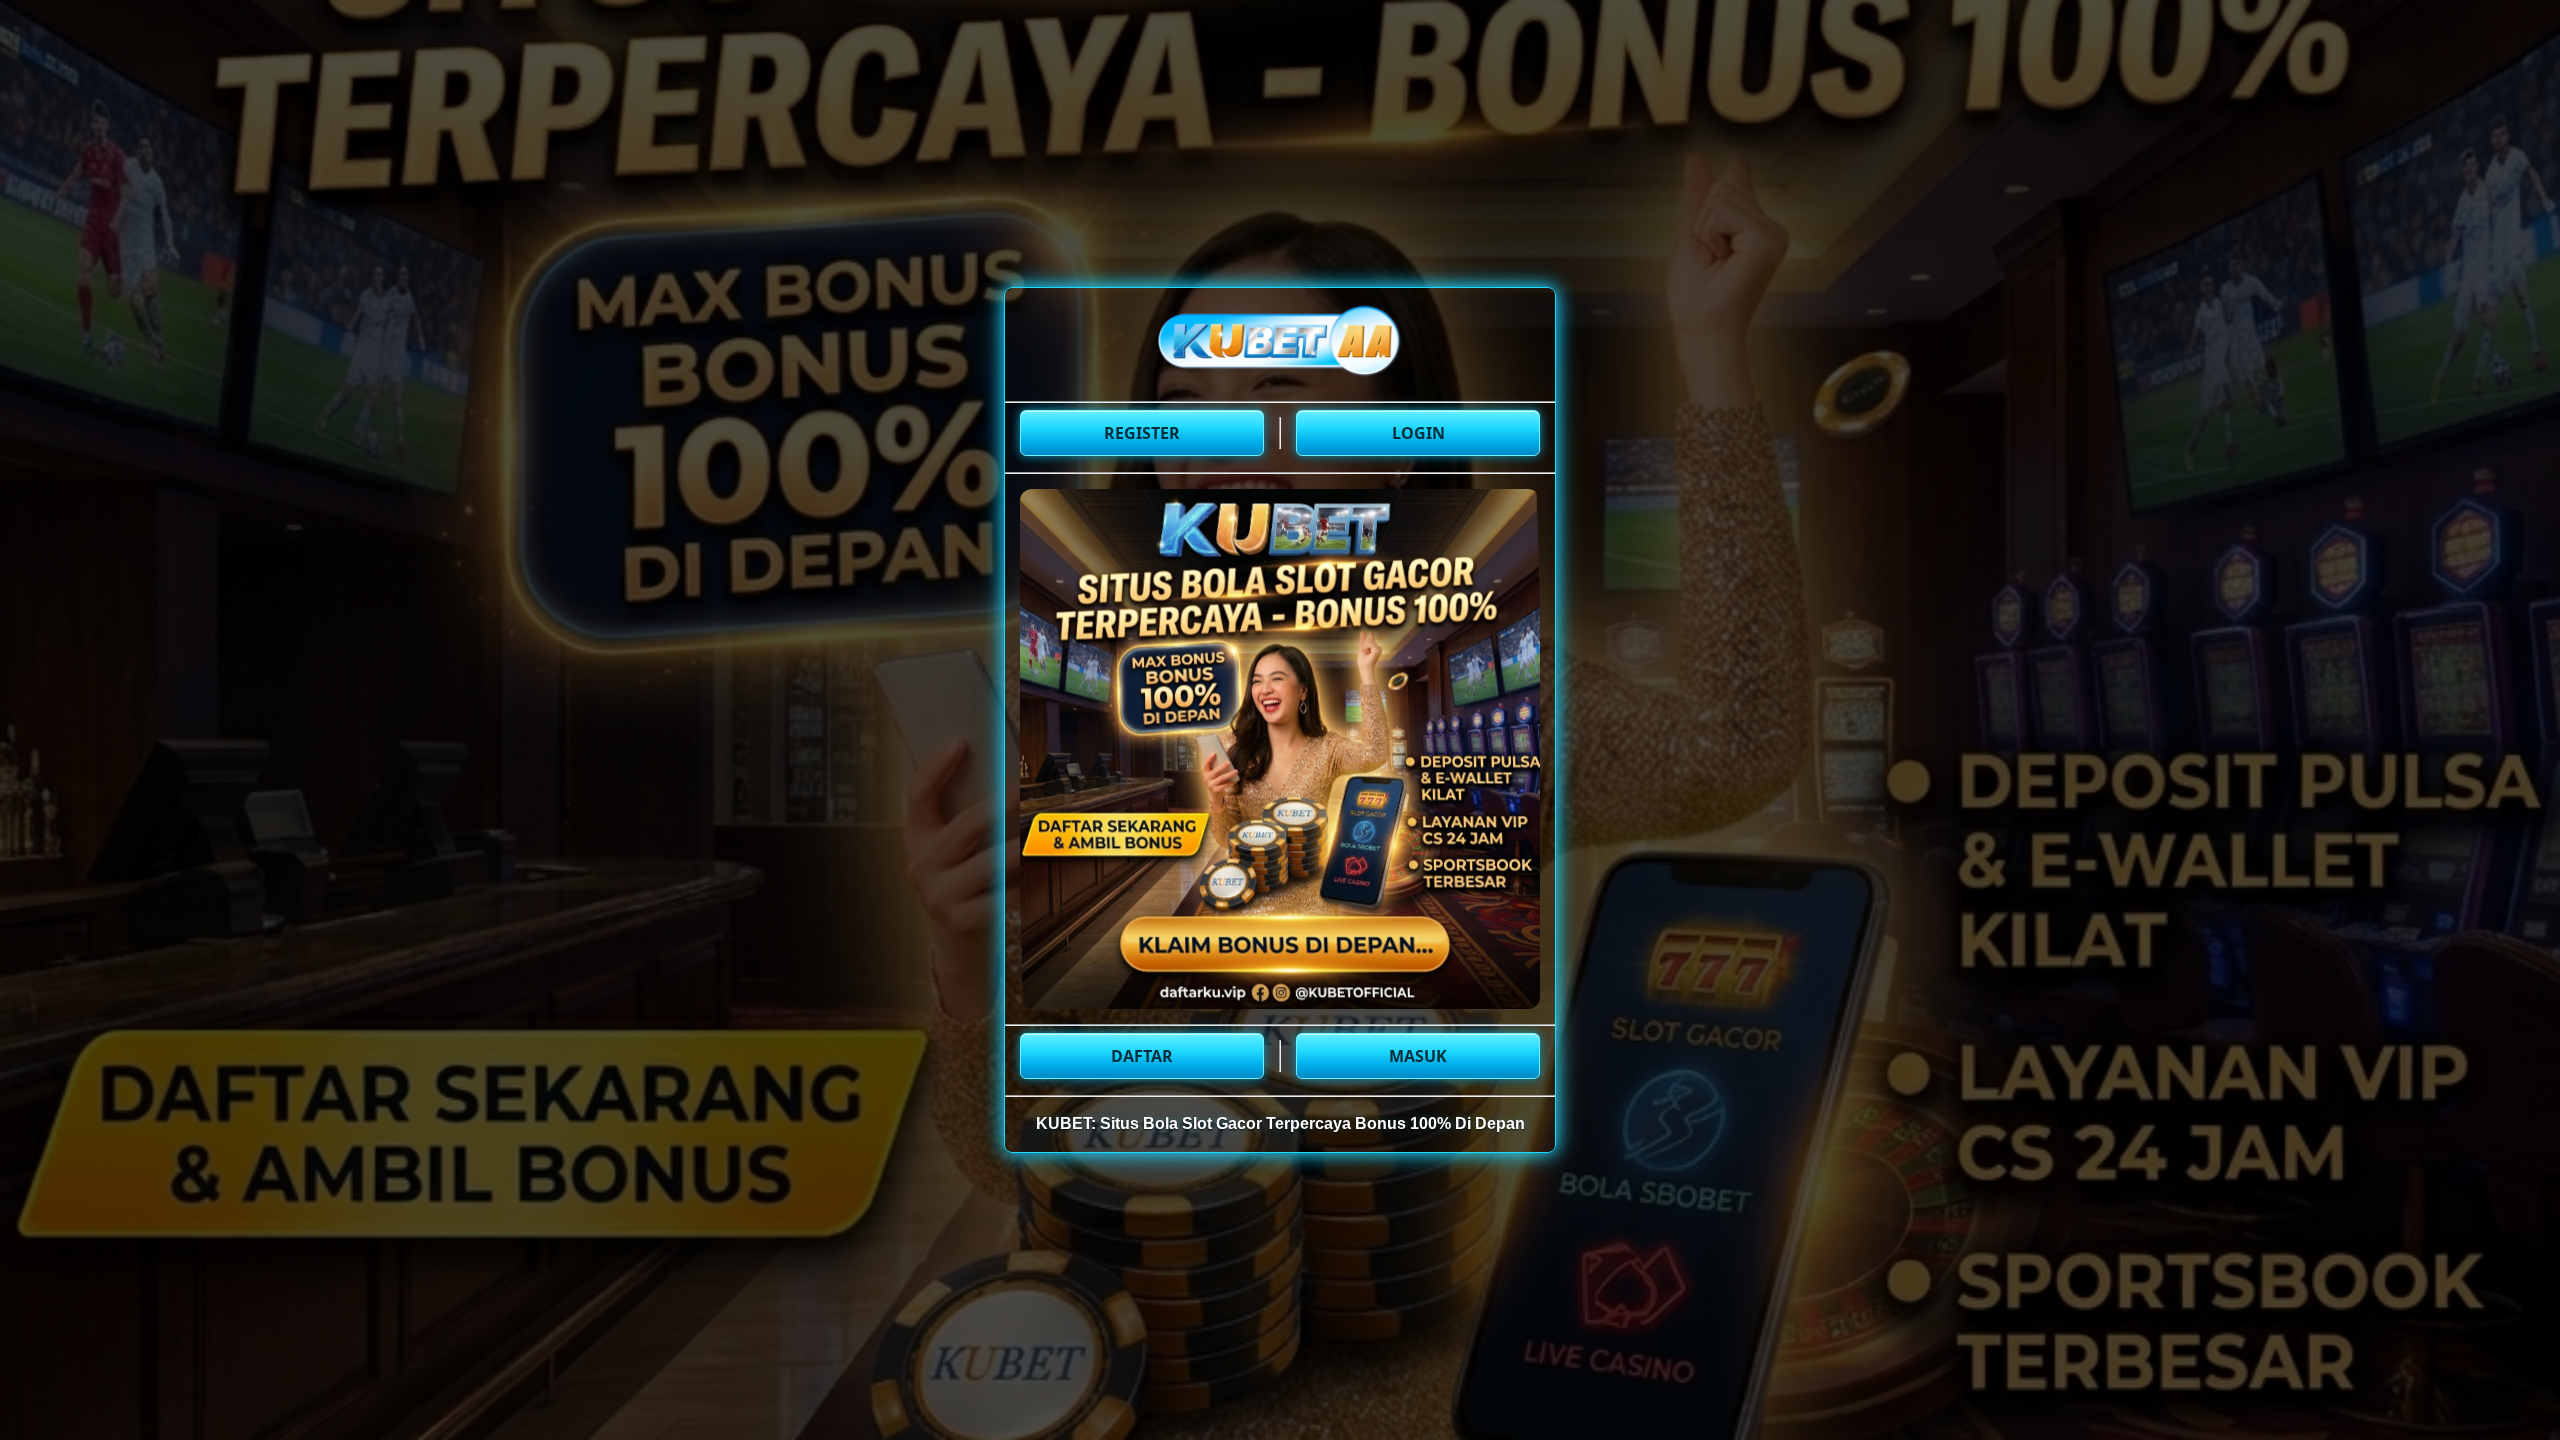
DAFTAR (1142, 1056)
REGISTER (1142, 433)
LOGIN (1418, 433)
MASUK (1418, 1056)
